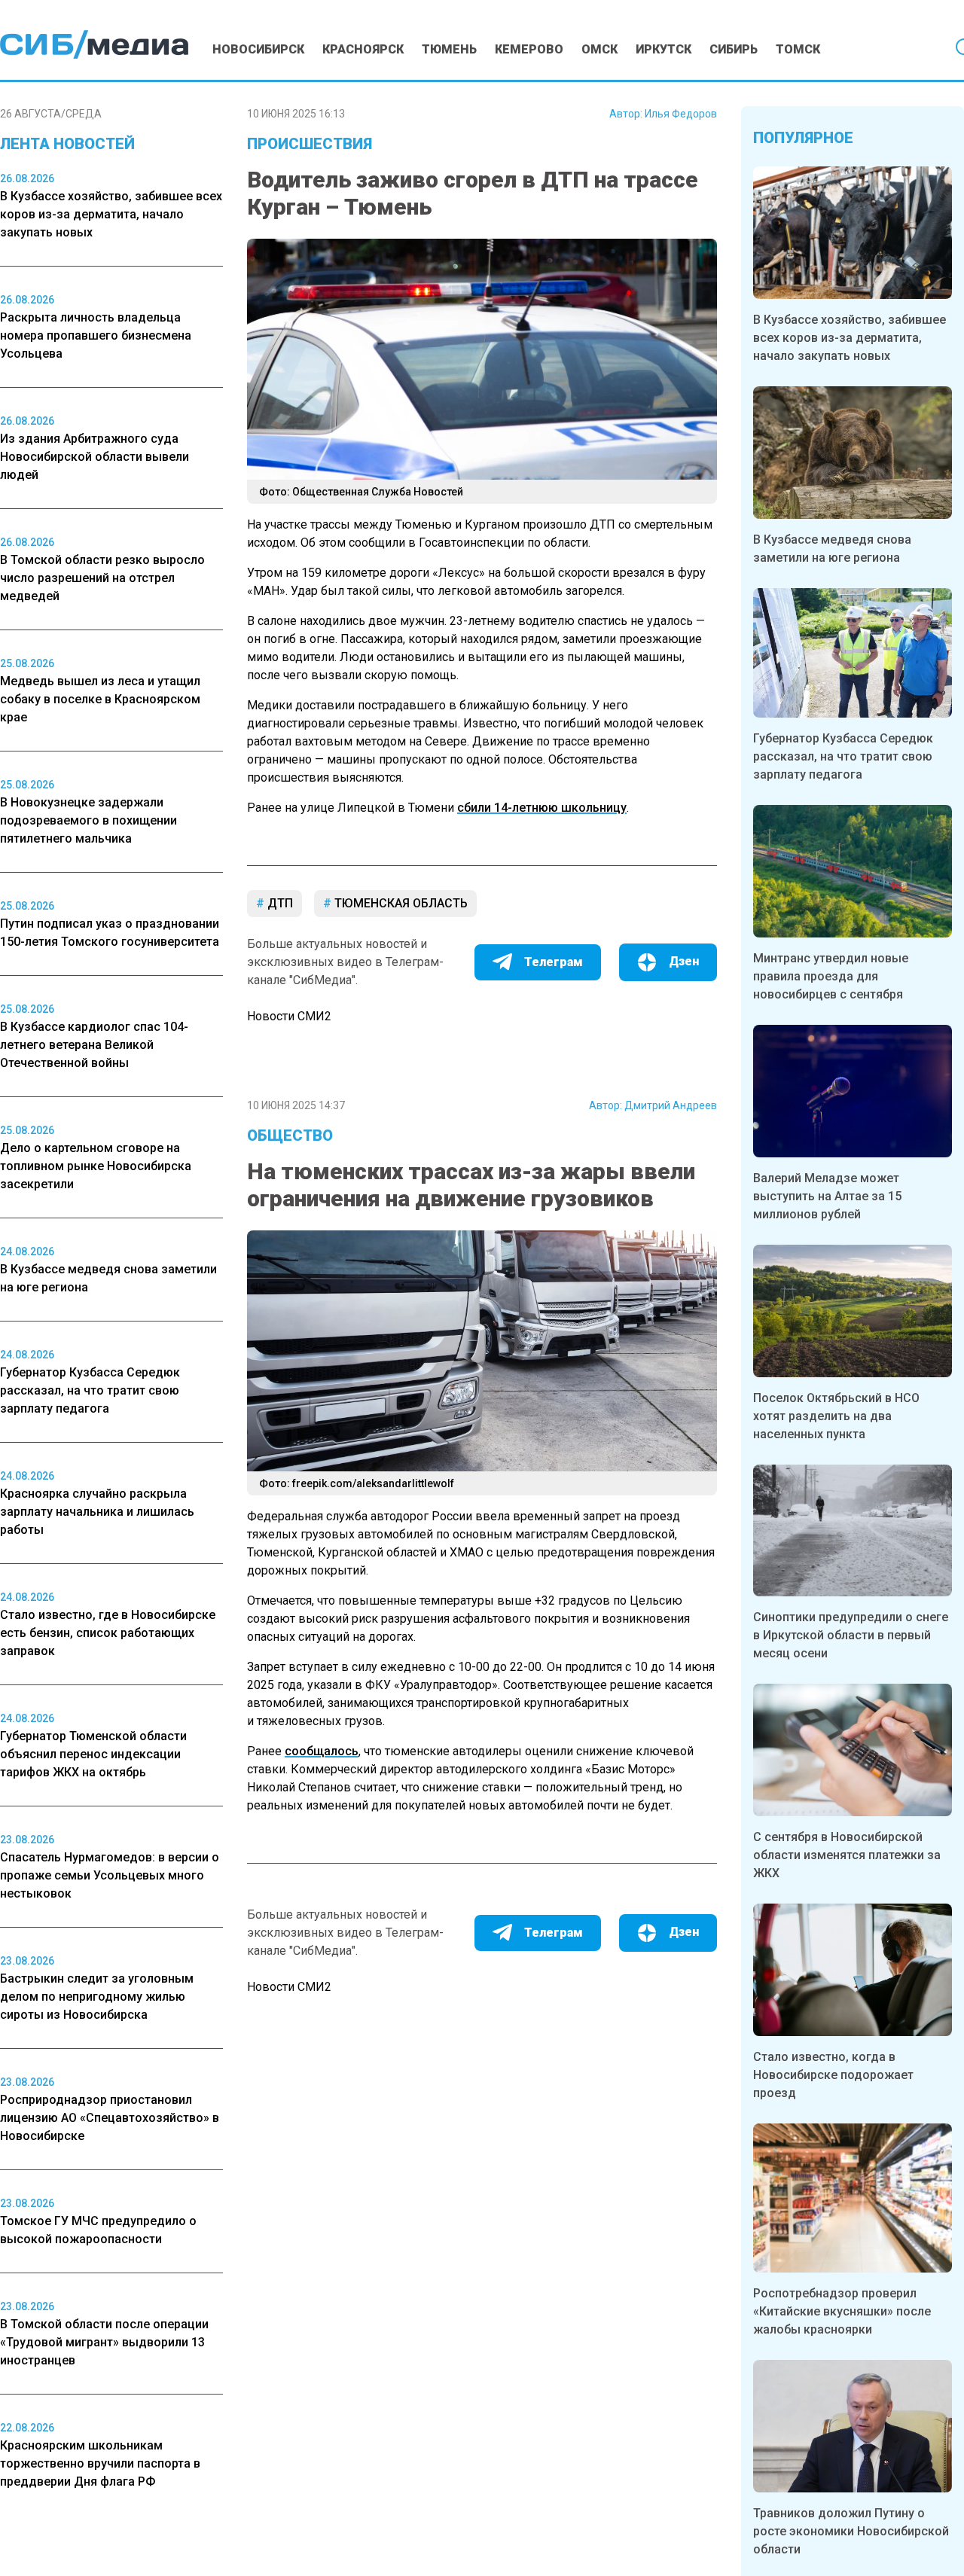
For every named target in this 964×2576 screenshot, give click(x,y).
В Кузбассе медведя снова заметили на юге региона (832, 549)
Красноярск (363, 49)
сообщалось (322, 1751)
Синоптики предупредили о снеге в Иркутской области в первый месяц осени (851, 1635)
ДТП (279, 903)
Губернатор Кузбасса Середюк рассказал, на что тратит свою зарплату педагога (843, 756)
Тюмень (449, 49)
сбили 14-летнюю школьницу (542, 808)
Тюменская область (400, 903)
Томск (798, 49)
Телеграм (554, 962)
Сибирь (734, 49)
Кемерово (529, 49)
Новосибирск (258, 49)
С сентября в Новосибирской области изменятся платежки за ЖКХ (847, 1855)
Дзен (684, 961)
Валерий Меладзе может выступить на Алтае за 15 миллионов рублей (827, 1196)
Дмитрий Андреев (671, 1105)
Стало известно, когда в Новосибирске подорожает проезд (833, 2075)
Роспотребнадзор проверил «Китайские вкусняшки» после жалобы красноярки (842, 2311)
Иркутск (664, 49)
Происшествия (310, 144)
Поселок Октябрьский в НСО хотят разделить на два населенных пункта (836, 1416)
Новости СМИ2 (289, 1016)
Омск (599, 49)
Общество (290, 1136)
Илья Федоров (681, 114)
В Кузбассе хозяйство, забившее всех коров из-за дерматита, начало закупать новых (850, 338)
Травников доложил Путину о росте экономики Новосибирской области (851, 2531)
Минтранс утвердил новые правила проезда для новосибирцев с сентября (831, 976)
